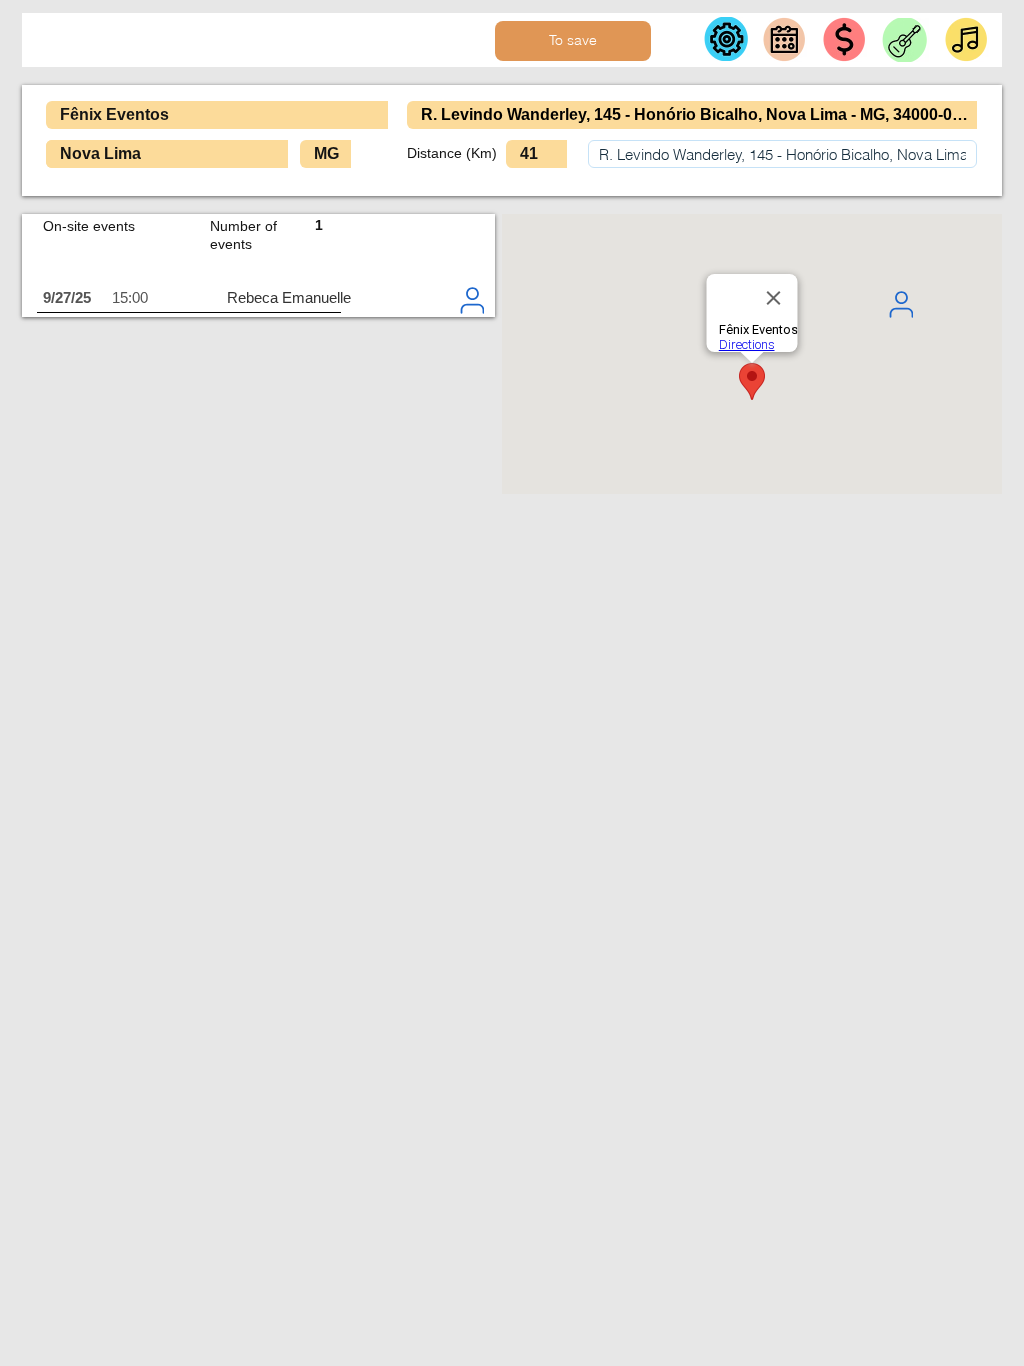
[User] (901, 304)
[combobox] (782, 154)
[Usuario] (472, 300)
